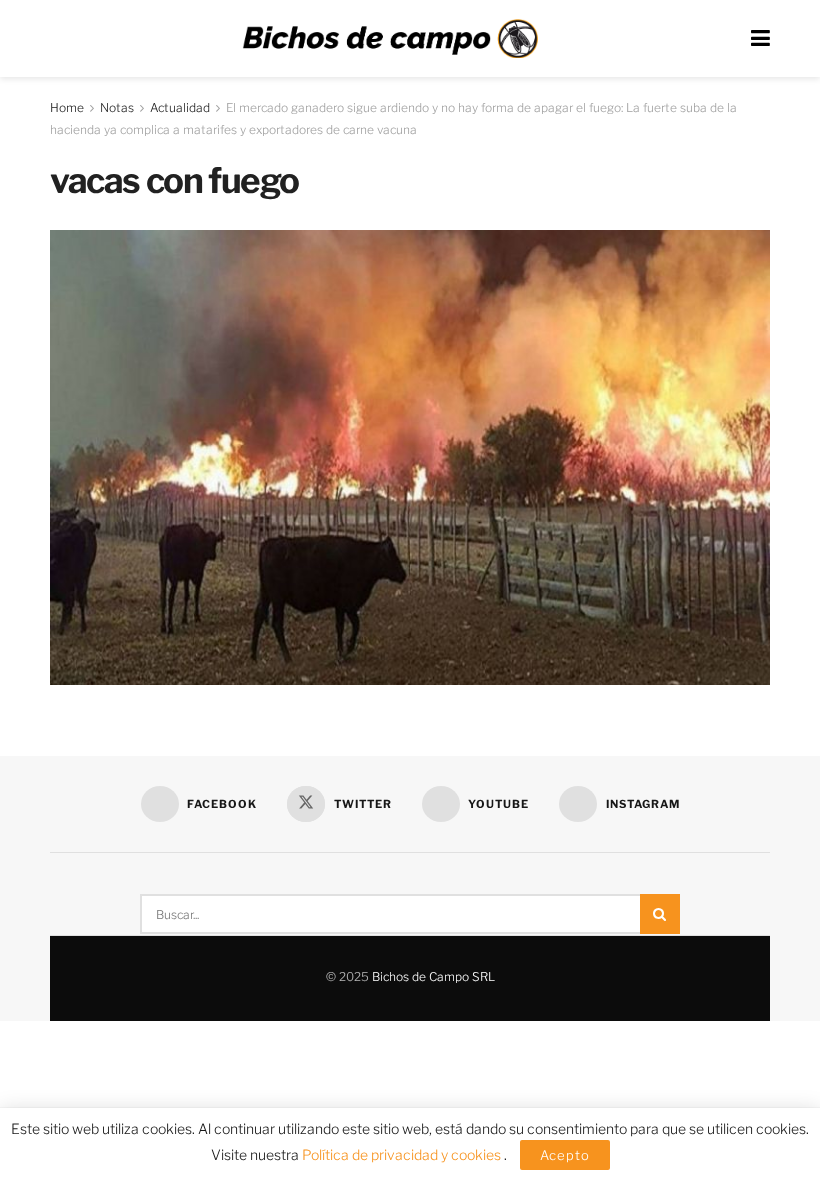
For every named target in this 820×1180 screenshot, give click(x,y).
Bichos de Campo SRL (433, 976)
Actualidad (180, 107)
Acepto (565, 1155)
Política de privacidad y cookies (403, 1154)
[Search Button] (660, 914)
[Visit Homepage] (390, 39)
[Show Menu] (760, 38)
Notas (117, 107)
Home (67, 107)
